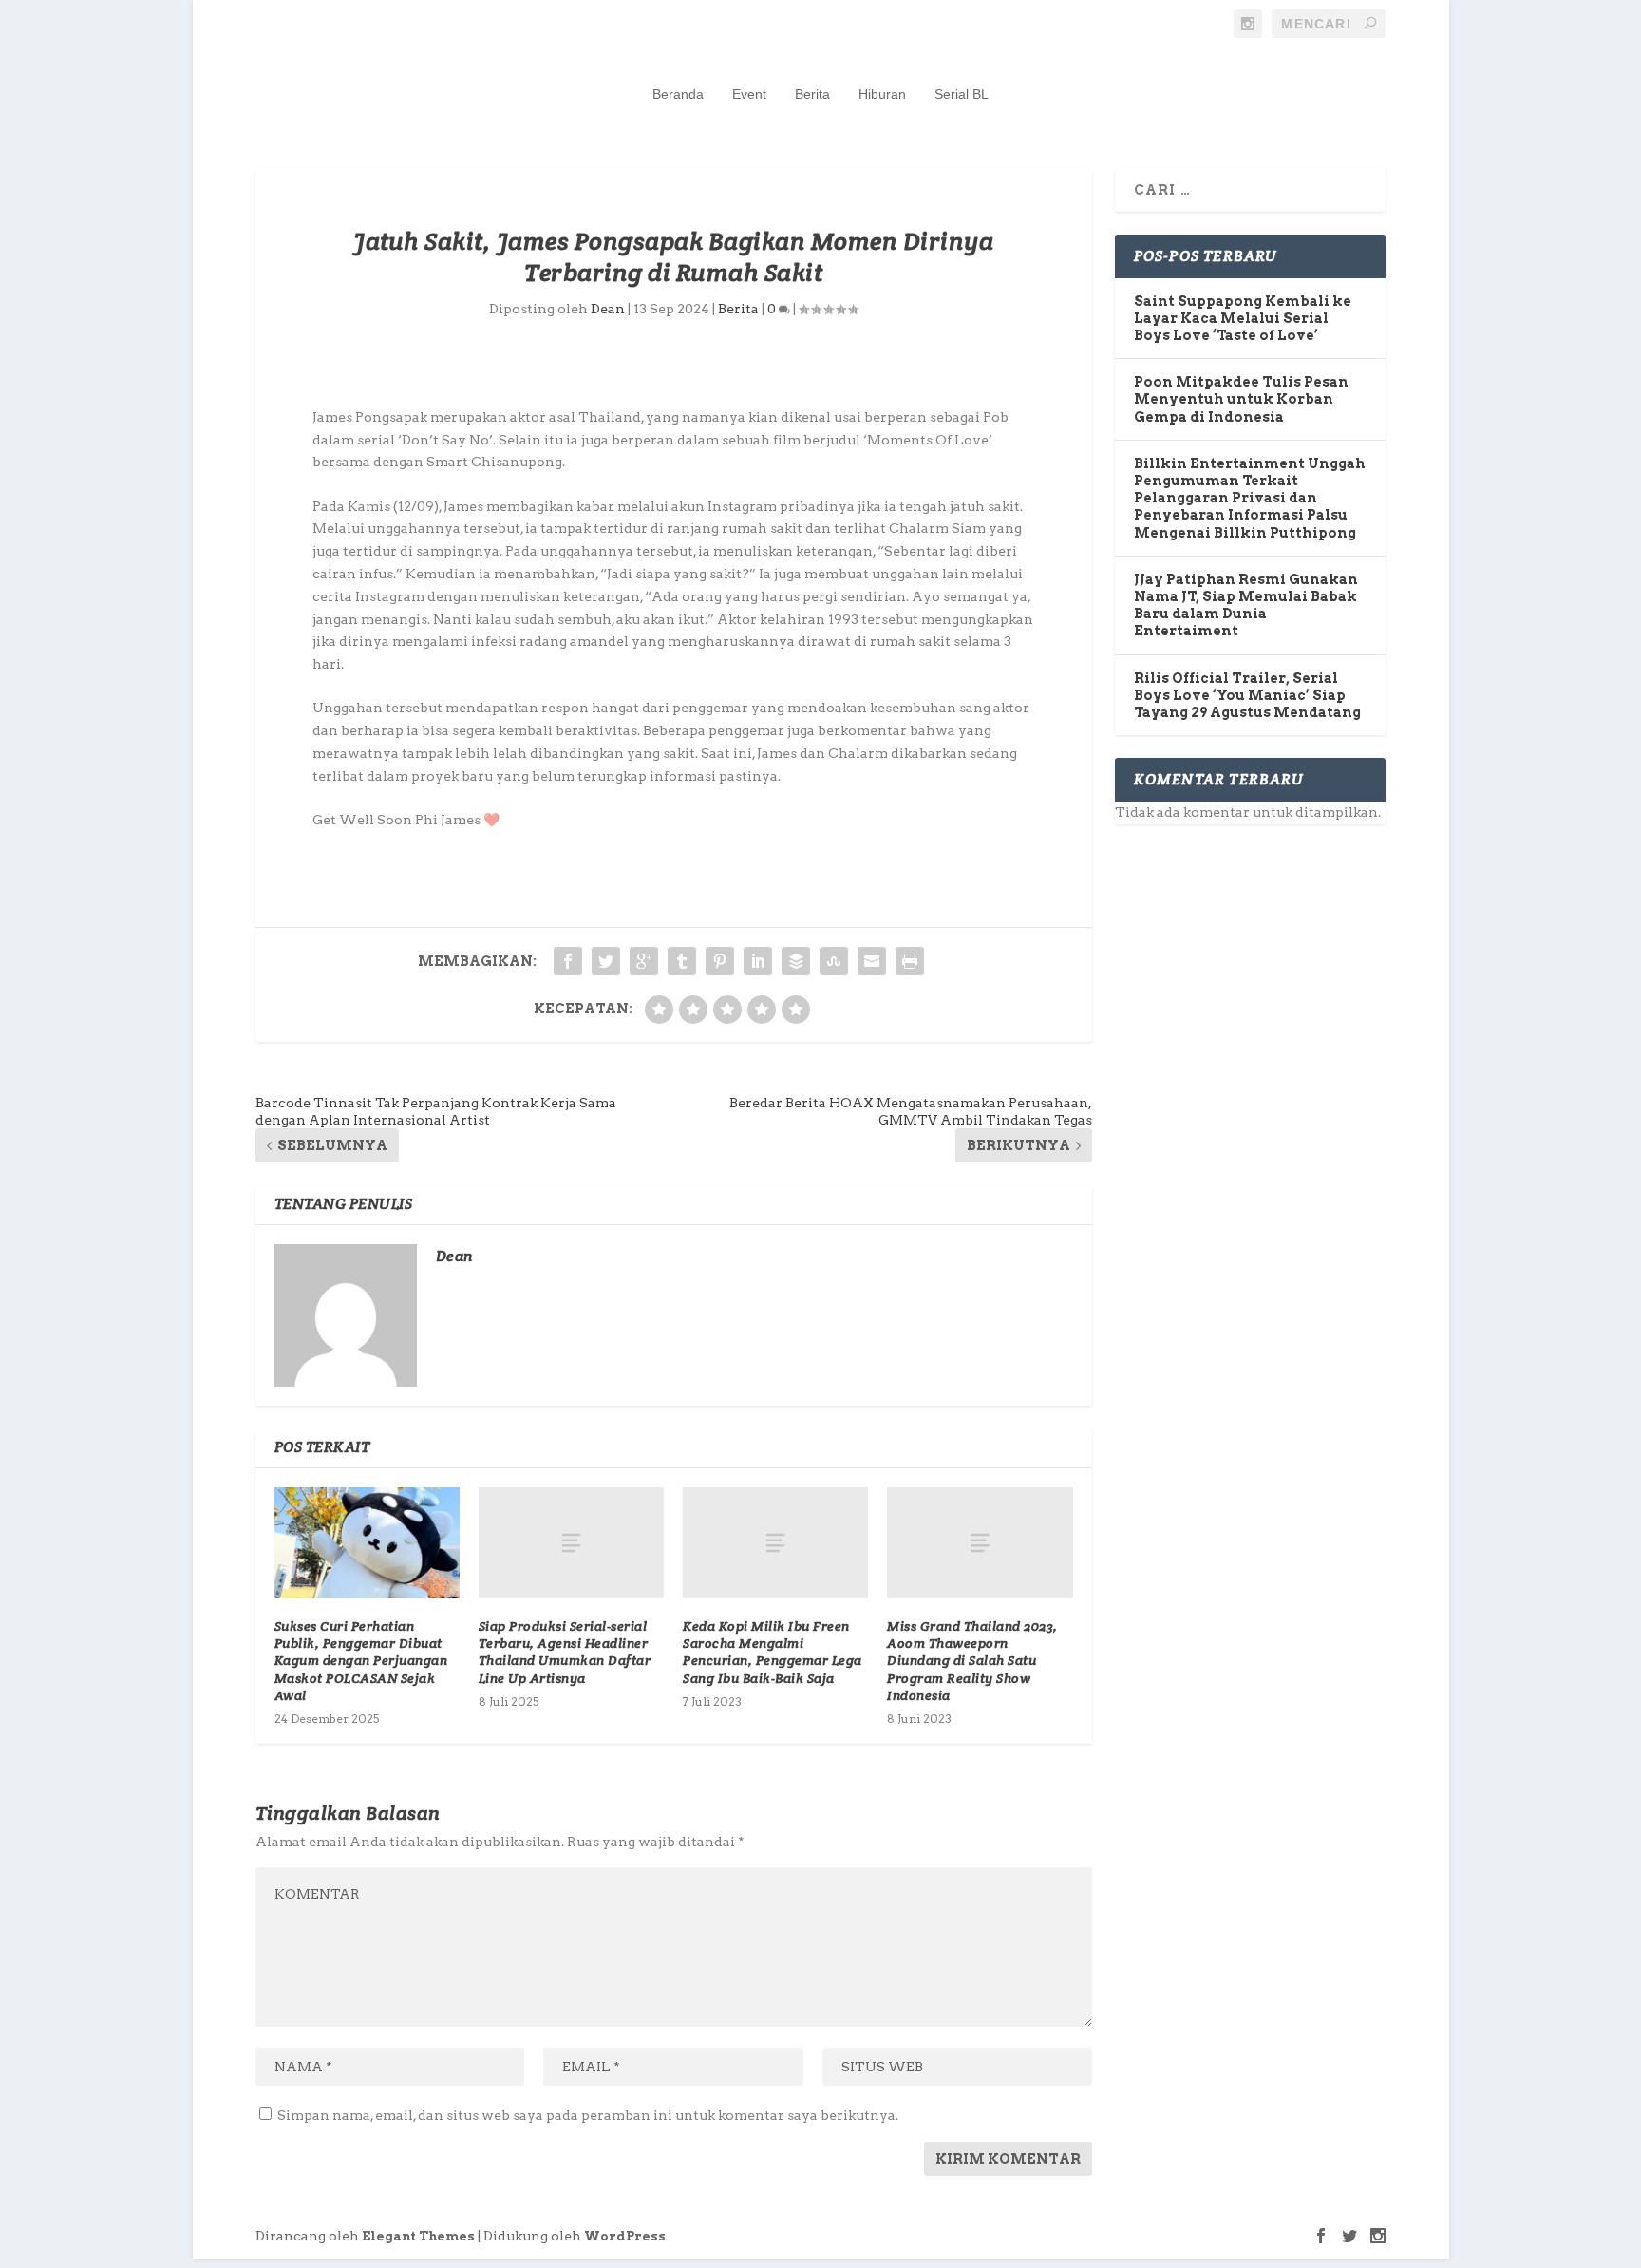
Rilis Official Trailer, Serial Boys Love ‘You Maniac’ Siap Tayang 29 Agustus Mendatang (1247, 695)
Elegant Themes (418, 2236)
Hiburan (882, 94)
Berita (812, 94)
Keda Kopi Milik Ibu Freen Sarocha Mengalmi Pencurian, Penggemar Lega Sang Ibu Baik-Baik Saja (773, 1652)
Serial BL (962, 94)
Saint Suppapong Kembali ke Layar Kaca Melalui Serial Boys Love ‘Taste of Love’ (1243, 318)
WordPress (625, 2236)
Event (749, 94)
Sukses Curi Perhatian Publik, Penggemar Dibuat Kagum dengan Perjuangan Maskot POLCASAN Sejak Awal (361, 1661)
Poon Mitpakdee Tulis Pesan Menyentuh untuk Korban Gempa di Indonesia (1241, 399)
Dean (608, 309)
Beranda (678, 94)
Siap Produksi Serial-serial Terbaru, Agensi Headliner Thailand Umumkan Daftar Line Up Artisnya (565, 1652)
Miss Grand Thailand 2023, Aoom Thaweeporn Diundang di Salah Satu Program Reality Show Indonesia (972, 1661)
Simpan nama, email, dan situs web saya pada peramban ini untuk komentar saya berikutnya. (588, 2115)
